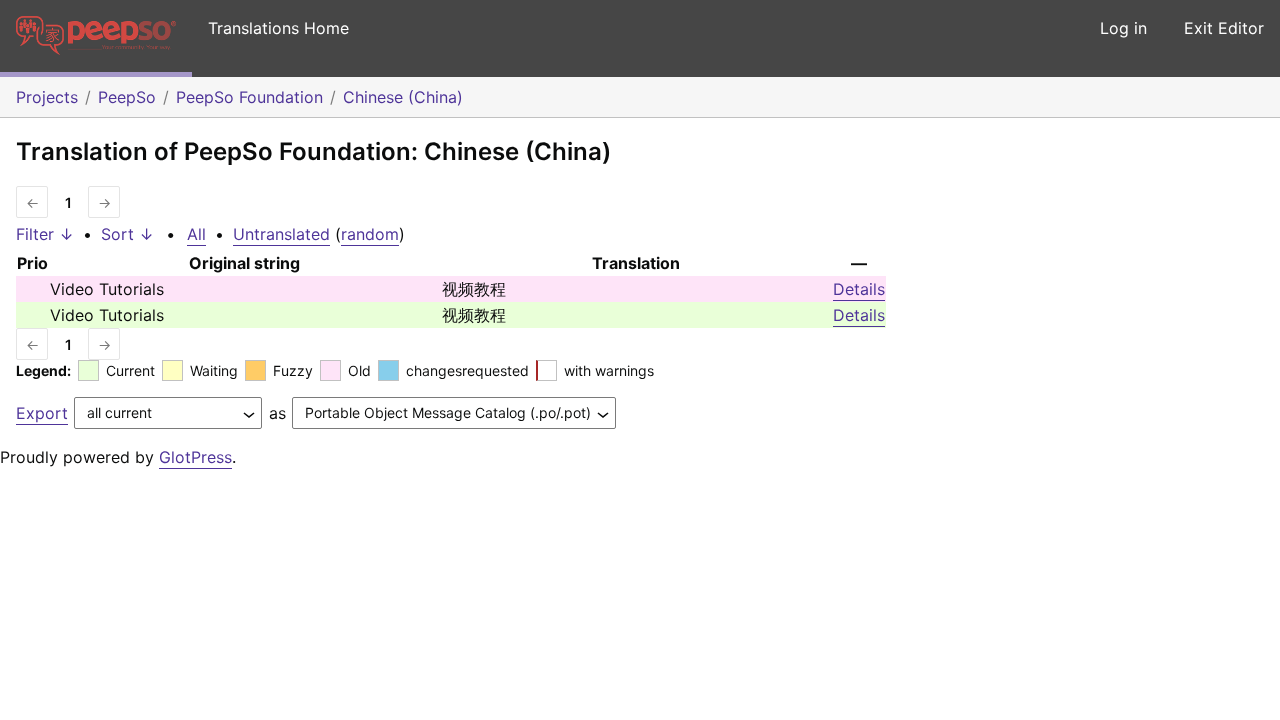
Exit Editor (1224, 28)
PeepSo (127, 97)
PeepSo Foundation (249, 97)
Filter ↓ (45, 234)
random (370, 234)
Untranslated (281, 234)
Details (859, 289)
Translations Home (278, 28)
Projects (47, 97)
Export (42, 413)
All (196, 234)
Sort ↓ (127, 234)
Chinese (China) (403, 97)
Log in (1123, 28)
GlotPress (195, 457)
